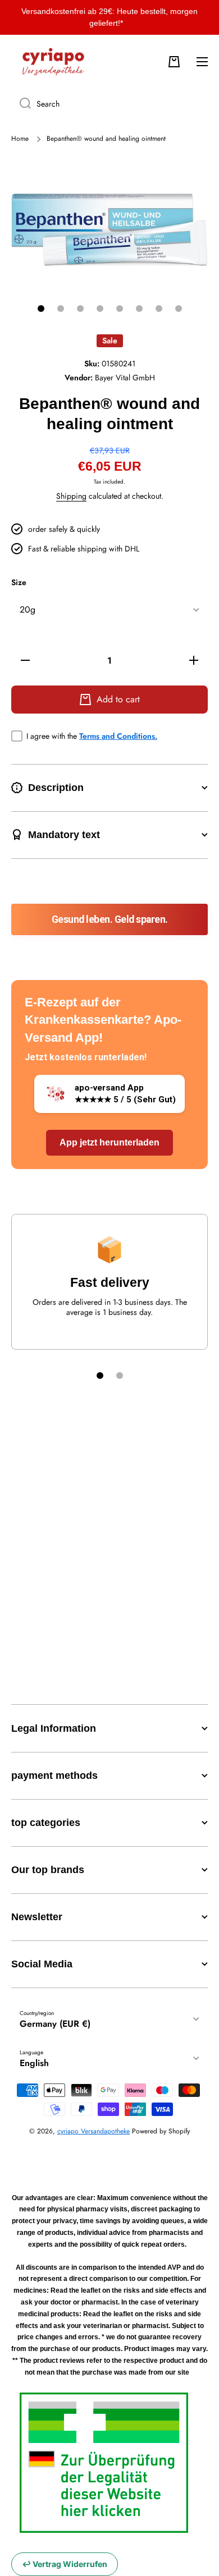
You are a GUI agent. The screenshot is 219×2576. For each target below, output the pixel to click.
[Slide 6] (139, 309)
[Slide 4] (100, 309)
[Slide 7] (159, 309)
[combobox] (109, 104)
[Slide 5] (120, 309)
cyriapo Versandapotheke (93, 2131)
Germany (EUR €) (55, 2024)
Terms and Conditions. (118, 736)
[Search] (21, 104)
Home (20, 139)
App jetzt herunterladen (109, 1142)
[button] (174, 62)
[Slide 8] (179, 309)
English (34, 2063)
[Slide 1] (41, 309)
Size (19, 583)
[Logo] (53, 62)
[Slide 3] (80, 309)
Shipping (71, 496)
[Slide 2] (61, 309)
